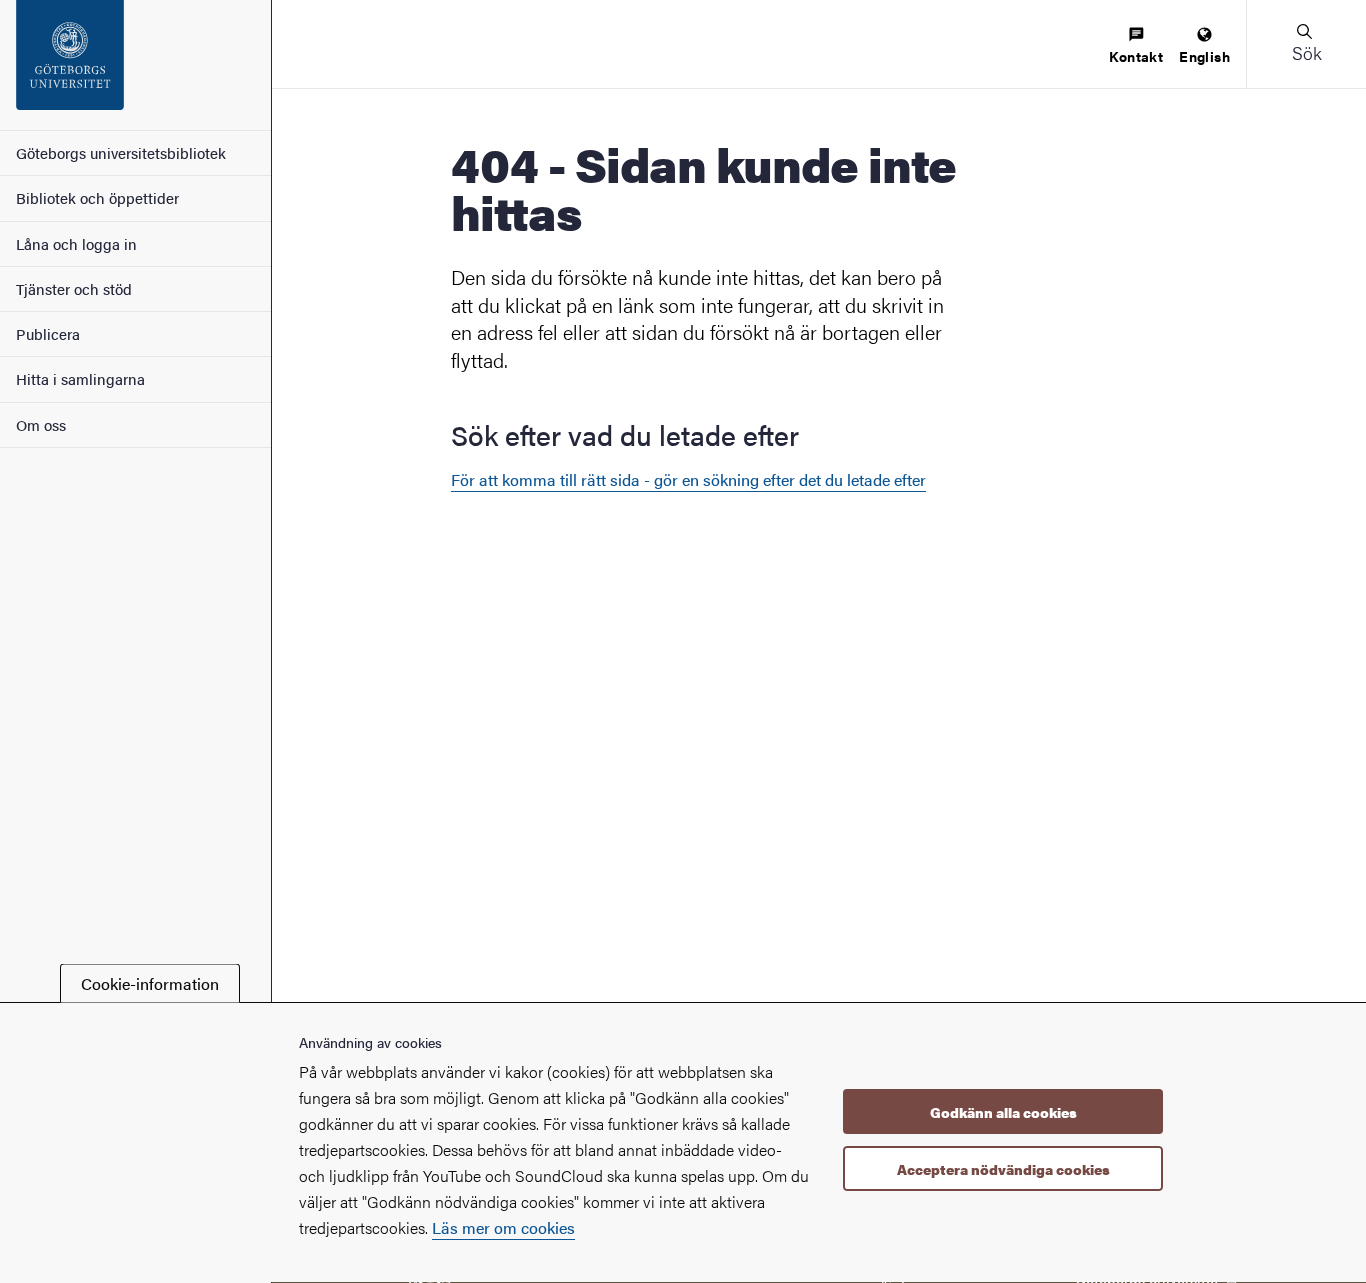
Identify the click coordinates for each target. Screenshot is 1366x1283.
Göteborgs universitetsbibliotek (121, 152)
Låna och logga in (76, 243)
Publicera (48, 333)
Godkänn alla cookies (1003, 1112)
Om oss (41, 424)
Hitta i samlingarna (80, 378)
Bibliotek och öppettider (97, 197)
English (1204, 56)
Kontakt (1136, 56)
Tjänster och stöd (74, 288)
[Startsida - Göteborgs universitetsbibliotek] (135, 65)
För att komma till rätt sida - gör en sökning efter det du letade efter (688, 479)
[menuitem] (1136, 46)
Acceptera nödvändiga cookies (1003, 1169)
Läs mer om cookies (503, 1227)
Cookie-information (150, 983)
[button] (1306, 44)
